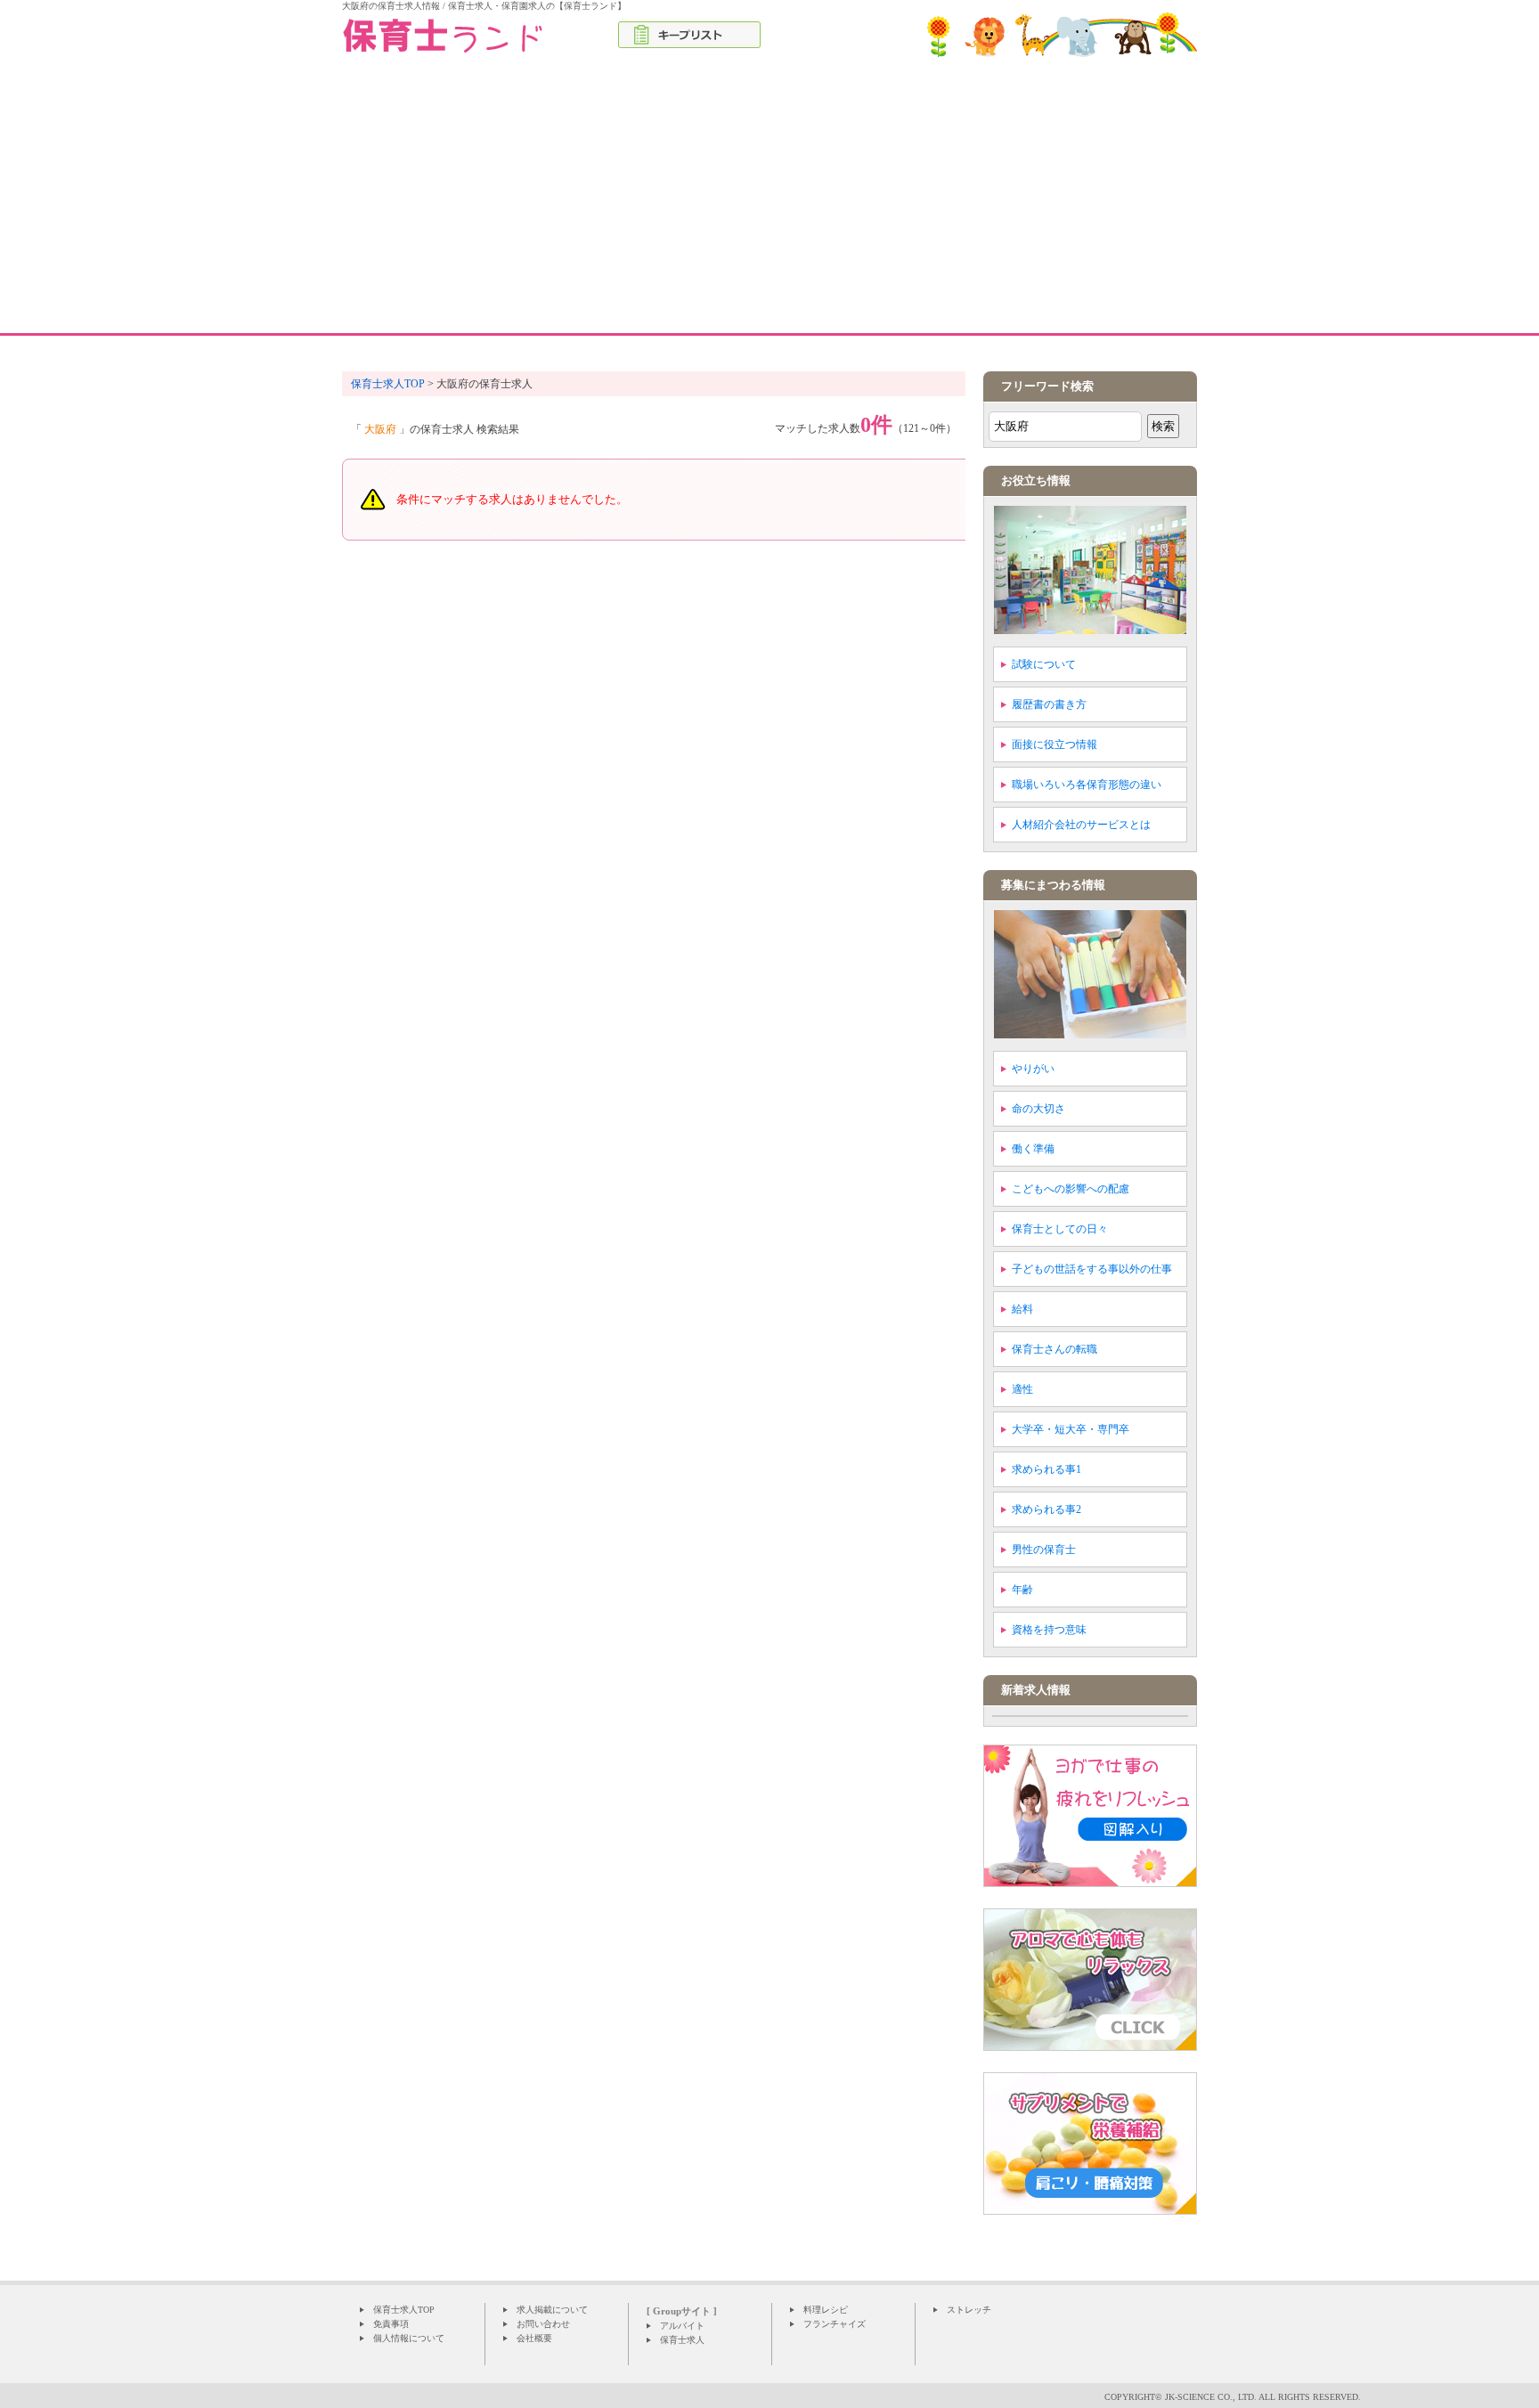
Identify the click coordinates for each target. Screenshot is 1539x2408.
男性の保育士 (1044, 1550)
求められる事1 (1046, 1469)
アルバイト (682, 2326)
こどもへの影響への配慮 (1071, 1189)
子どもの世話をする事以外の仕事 (1092, 1269)
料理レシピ (826, 2310)
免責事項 (391, 2324)
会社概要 (534, 2338)
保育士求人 (682, 2340)
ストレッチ (969, 2310)
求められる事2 (1046, 1509)
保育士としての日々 (1060, 1229)
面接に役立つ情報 (1054, 744)
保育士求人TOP (404, 2310)
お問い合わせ (543, 2324)
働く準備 (1033, 1149)
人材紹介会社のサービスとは (1081, 825)
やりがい (1033, 1069)
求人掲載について (552, 2310)
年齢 (1022, 1590)
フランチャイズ (835, 2324)
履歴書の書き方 (1049, 704)
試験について (1044, 664)
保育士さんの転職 (1054, 1349)
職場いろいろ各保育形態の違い (1087, 785)
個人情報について (409, 2338)
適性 (1022, 1389)
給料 (1022, 1309)
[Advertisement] (769, 199)
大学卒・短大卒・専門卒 (1071, 1429)
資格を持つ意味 (1049, 1630)
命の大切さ (1038, 1109)
